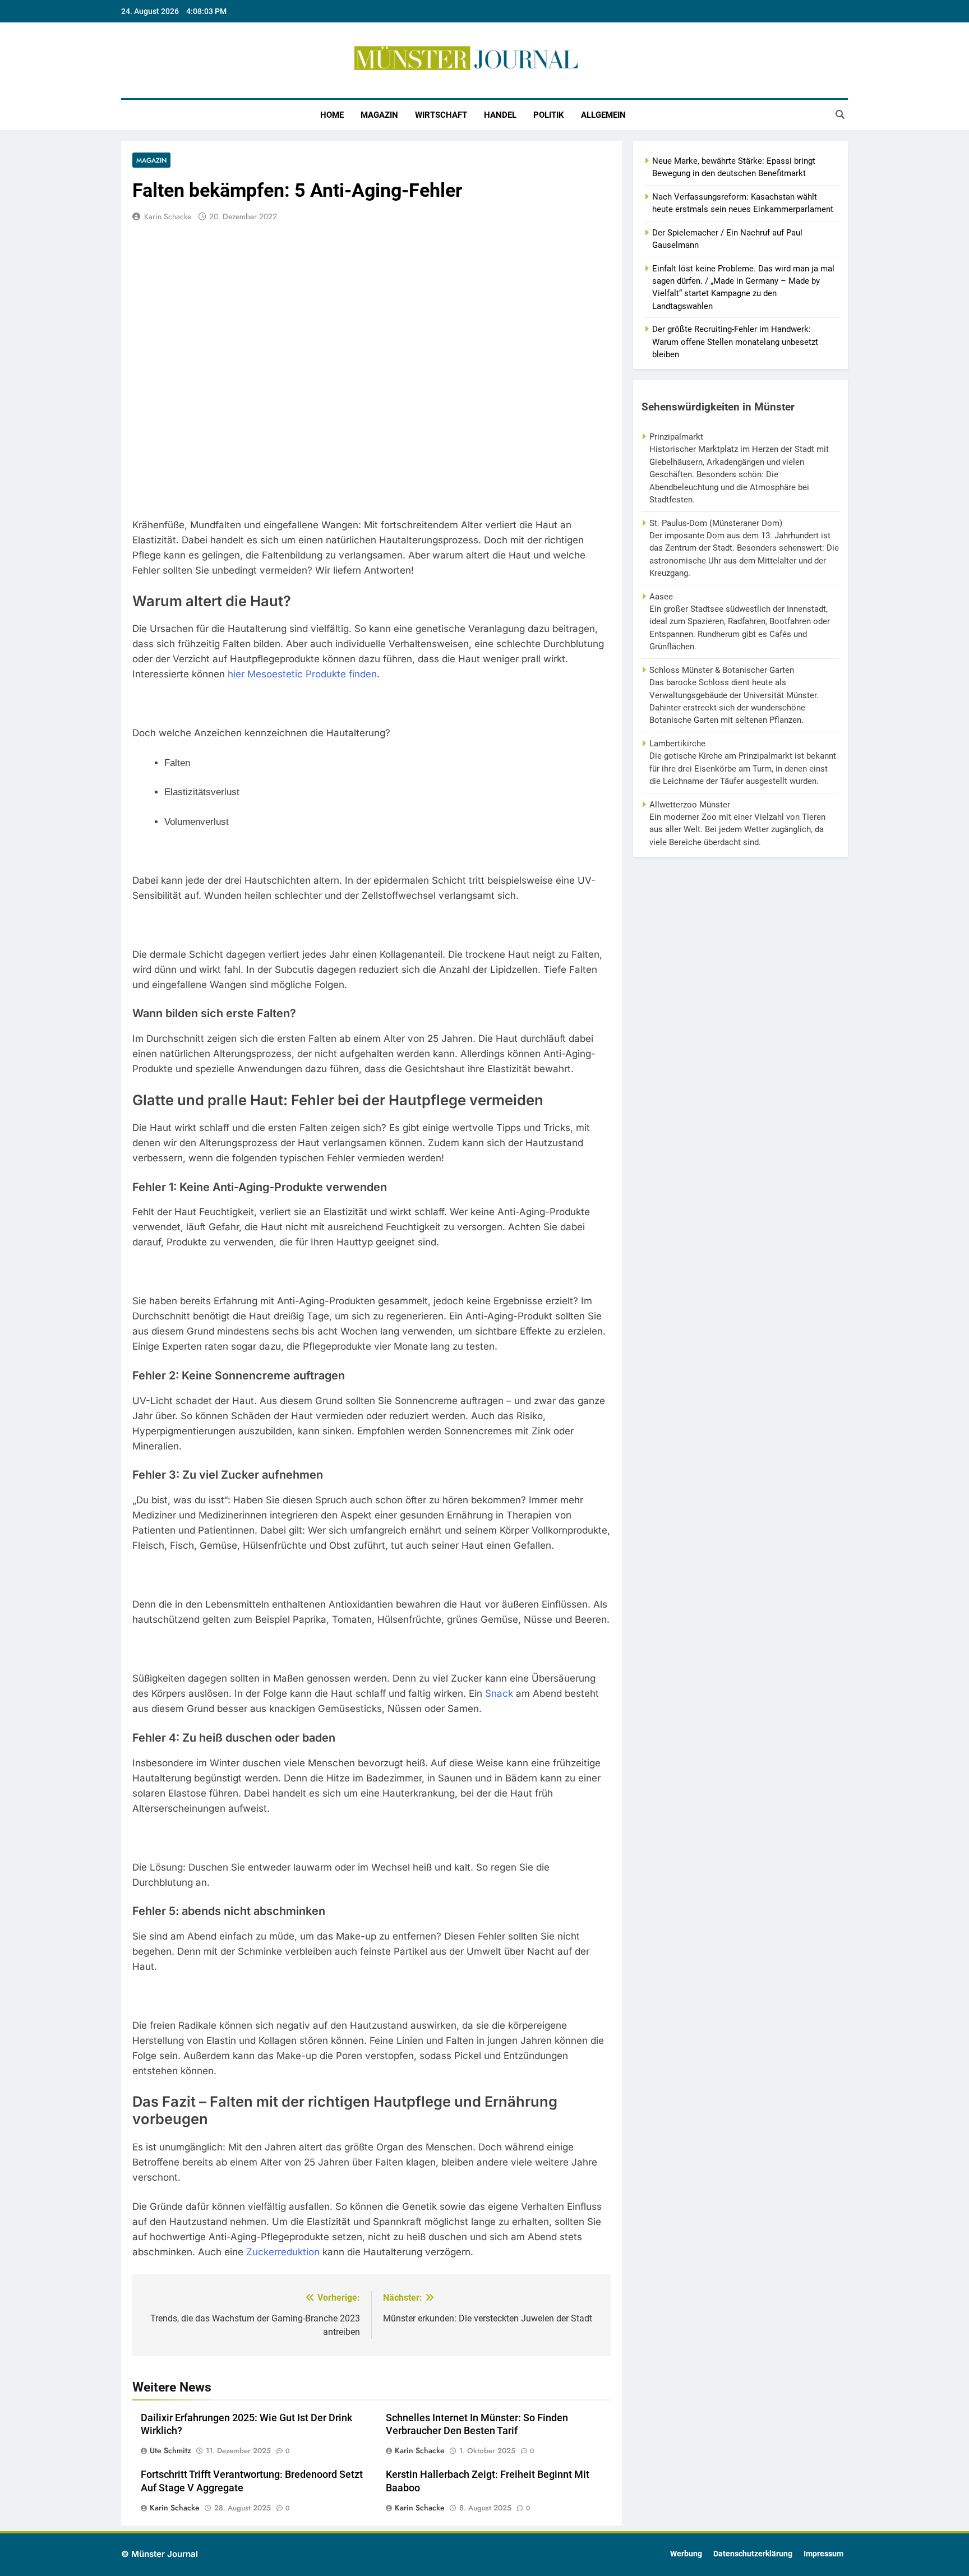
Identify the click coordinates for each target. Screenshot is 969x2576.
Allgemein (603, 115)
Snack (499, 1693)
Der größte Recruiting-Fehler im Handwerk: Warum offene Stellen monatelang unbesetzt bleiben (735, 342)
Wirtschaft (441, 115)
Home (332, 115)
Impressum (823, 2554)
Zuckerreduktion (283, 2252)
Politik (549, 115)
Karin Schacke (168, 216)
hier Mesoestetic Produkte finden (302, 674)
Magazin (379, 115)
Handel (500, 115)
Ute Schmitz (170, 2450)
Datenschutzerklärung (753, 2554)
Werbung (686, 2554)
